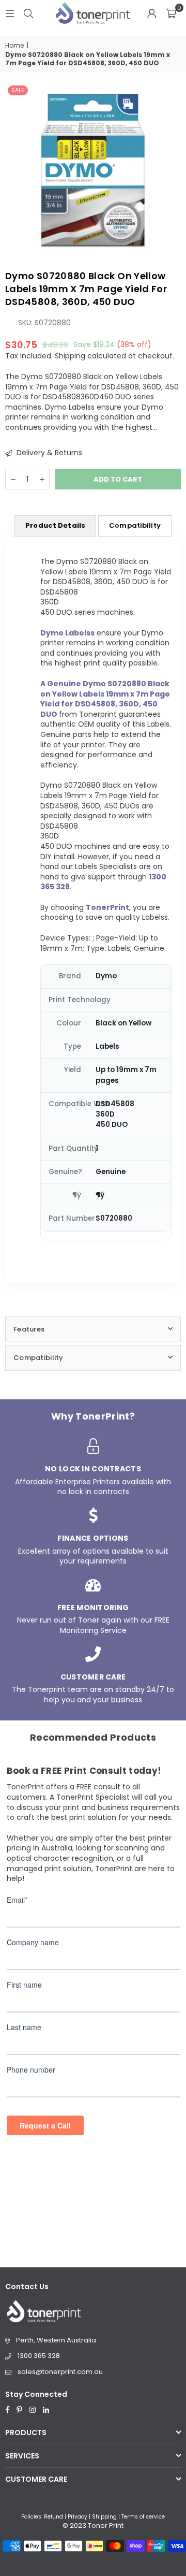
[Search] (28, 13)
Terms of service (143, 2517)
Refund (53, 2517)
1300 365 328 (39, 2356)
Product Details (55, 525)
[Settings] (152, 13)
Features (29, 1329)
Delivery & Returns (48, 453)
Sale (18, 90)
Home (14, 46)
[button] (171, 13)
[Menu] (10, 13)
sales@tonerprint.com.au (60, 2372)
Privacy (78, 2517)
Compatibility (135, 525)
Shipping (70, 356)
